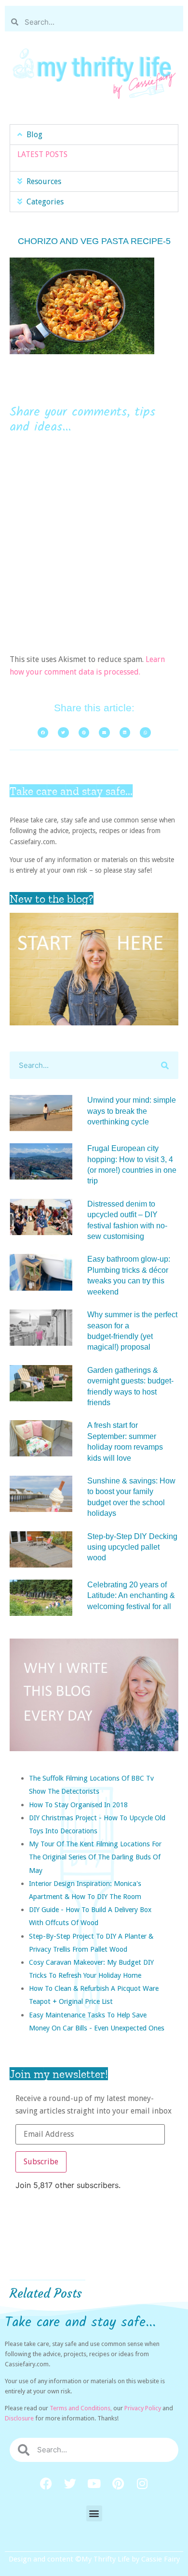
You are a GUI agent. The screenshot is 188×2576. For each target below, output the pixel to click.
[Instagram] (142, 2484)
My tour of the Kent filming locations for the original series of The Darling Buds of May (95, 1857)
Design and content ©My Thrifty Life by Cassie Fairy (94, 2559)
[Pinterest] (118, 2484)
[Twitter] (70, 2484)
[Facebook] (46, 2484)
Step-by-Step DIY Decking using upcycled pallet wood (132, 1547)
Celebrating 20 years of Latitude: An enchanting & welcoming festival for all (131, 1596)
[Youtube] (94, 2484)
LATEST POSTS (42, 154)
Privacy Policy (143, 2408)
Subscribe (41, 2162)
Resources (44, 181)
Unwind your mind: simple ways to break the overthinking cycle (132, 1111)
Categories (45, 202)
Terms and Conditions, (81, 2408)
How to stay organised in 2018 (78, 1805)
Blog (34, 135)
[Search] (165, 1065)
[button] (94, 135)
